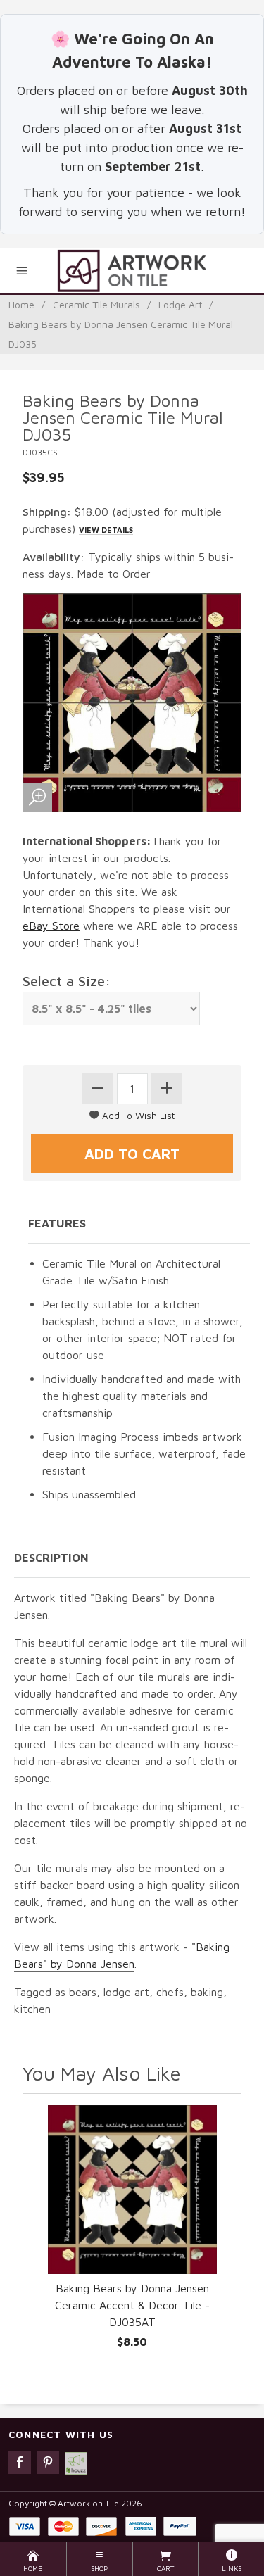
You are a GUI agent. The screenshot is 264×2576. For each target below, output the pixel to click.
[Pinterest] (48, 2463)
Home (21, 304)
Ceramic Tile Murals (96, 304)
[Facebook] (20, 2463)
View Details (106, 530)
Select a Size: (67, 981)
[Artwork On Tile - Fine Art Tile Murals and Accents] (132, 271)
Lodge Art (180, 304)
